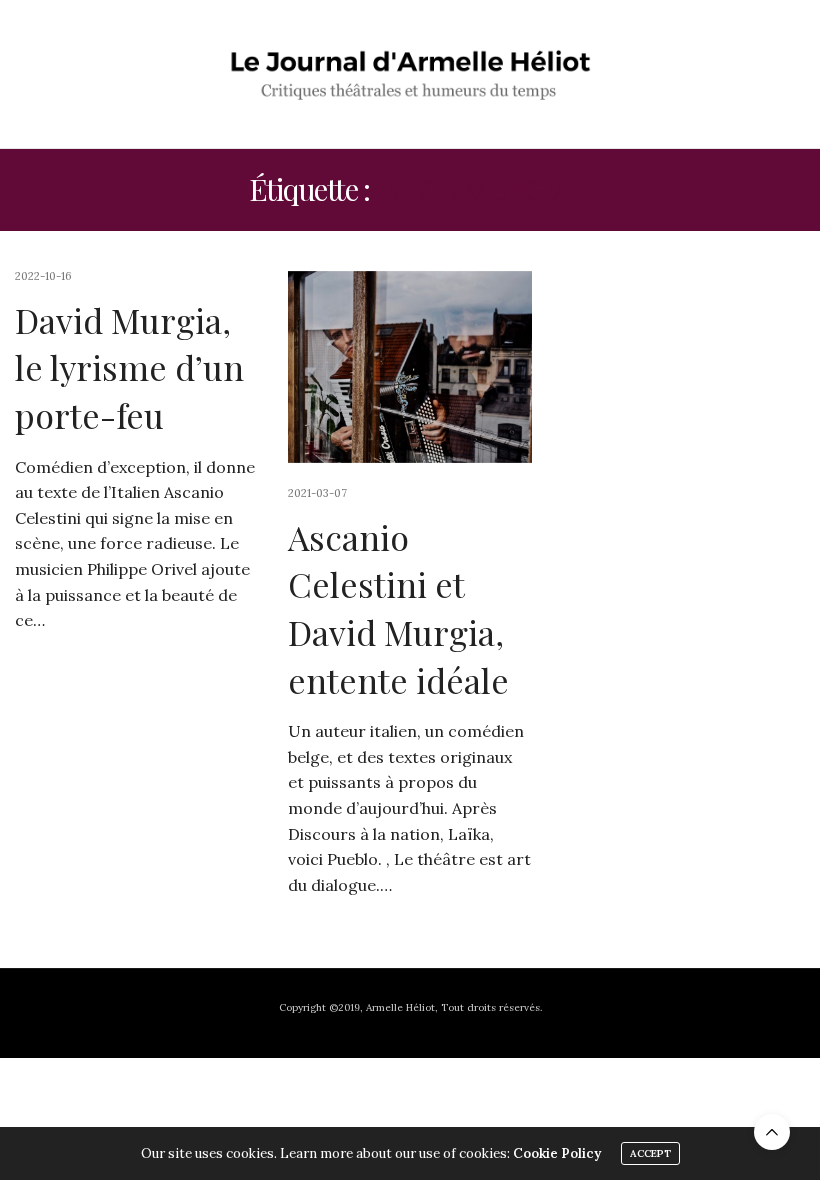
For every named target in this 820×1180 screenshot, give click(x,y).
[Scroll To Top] (772, 1132)
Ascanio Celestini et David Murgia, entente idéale (398, 608)
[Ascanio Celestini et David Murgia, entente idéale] (409, 367)
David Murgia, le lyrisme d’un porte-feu (129, 367)
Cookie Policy (557, 1153)
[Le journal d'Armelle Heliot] (410, 74)
